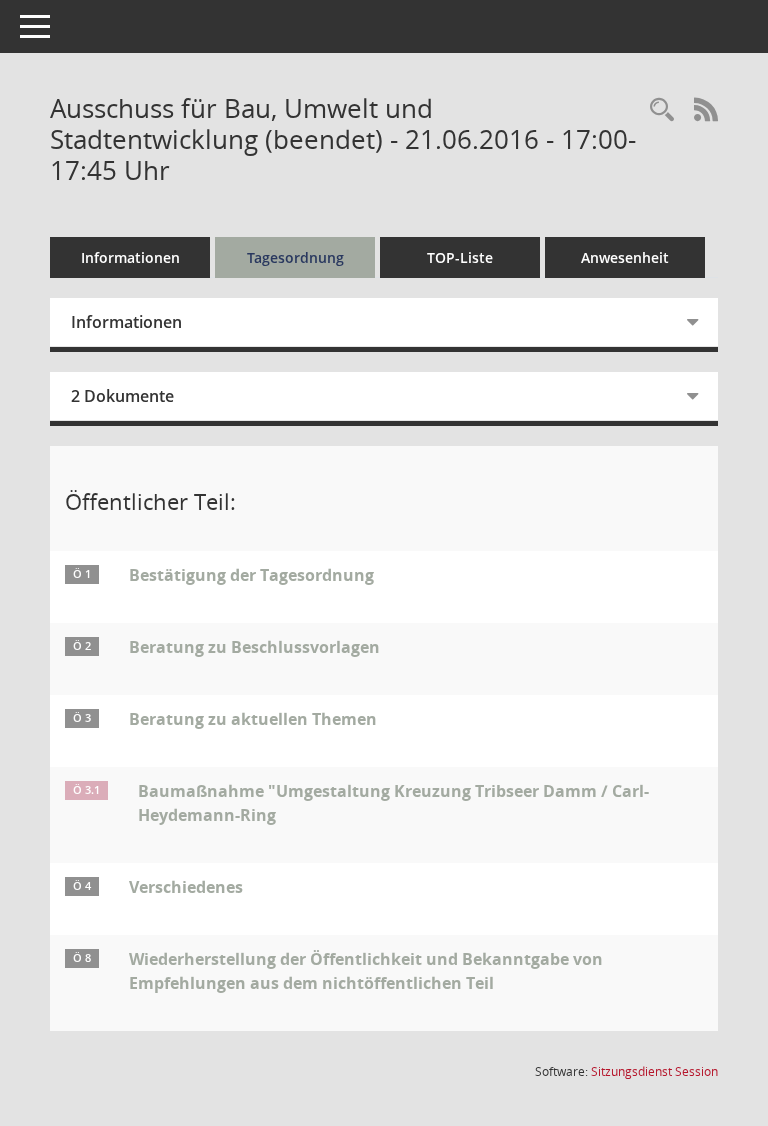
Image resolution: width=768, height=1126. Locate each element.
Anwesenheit (625, 257)
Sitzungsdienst (654, 1071)
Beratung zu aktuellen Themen (253, 719)
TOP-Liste (460, 257)
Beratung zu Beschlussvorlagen (254, 647)
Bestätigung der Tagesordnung (251, 575)
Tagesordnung (295, 257)
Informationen (130, 257)
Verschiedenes (186, 887)
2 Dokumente (122, 396)
